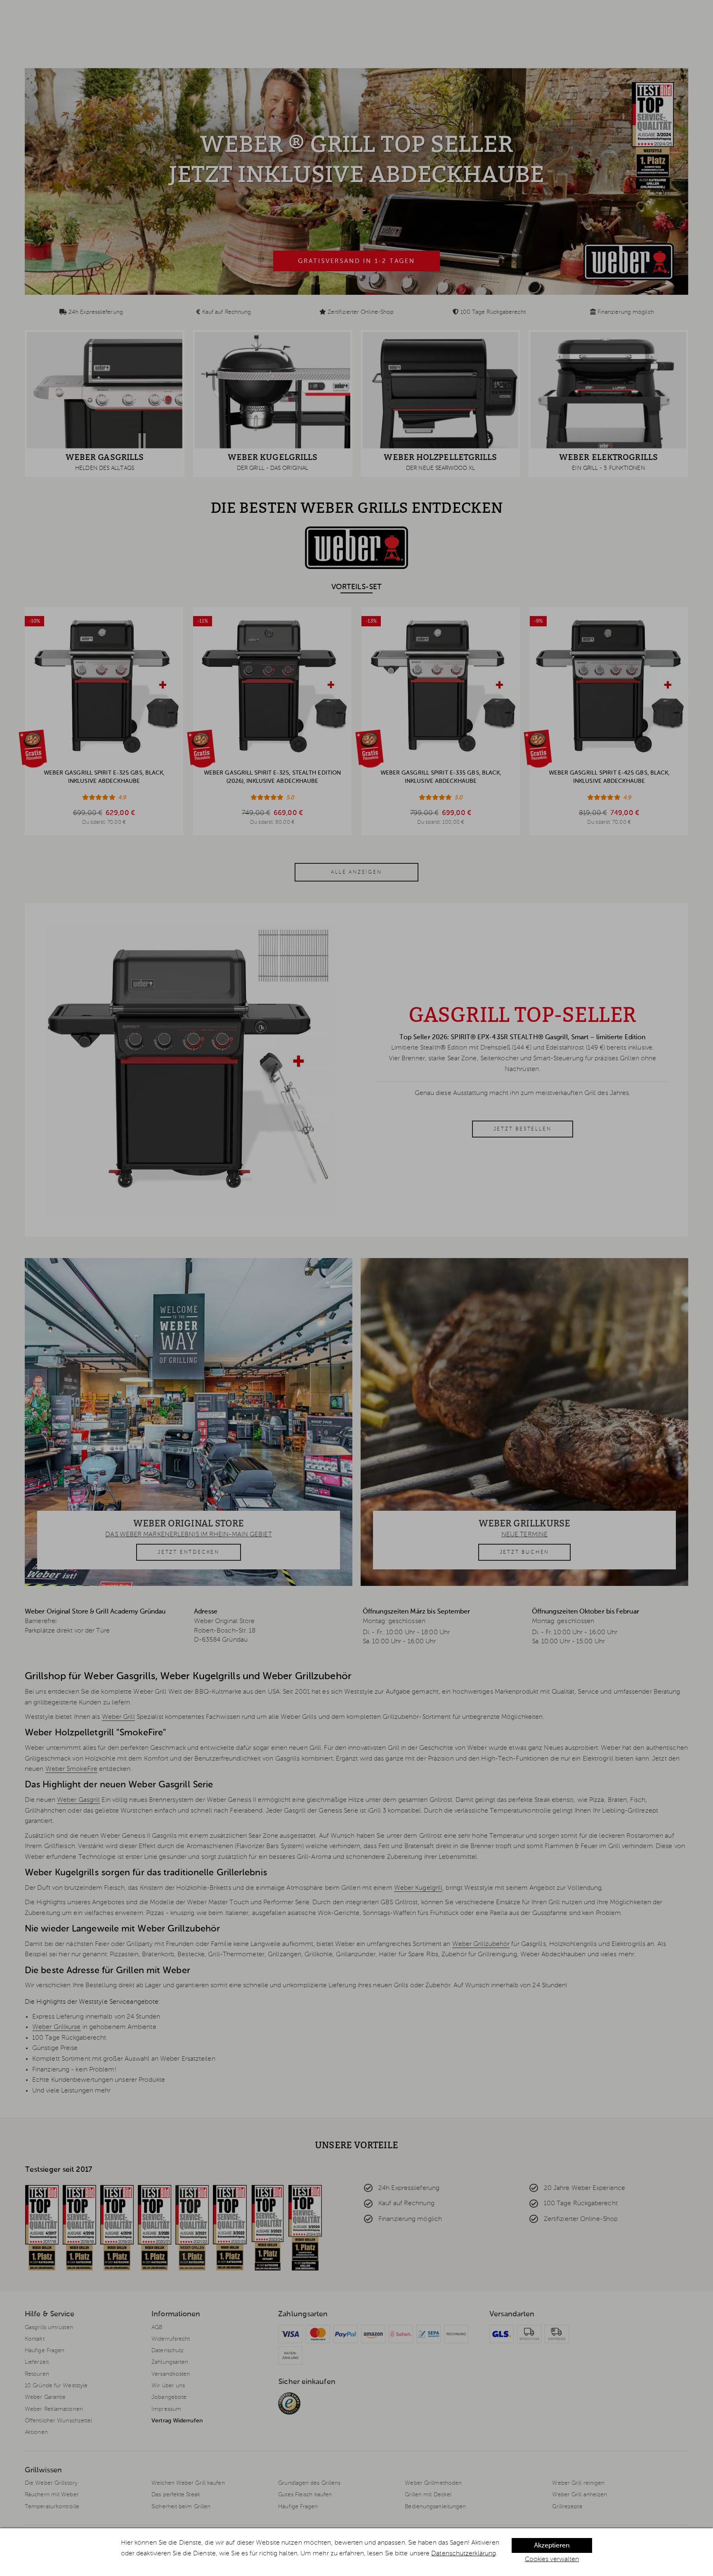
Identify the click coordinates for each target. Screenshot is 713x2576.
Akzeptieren (552, 2546)
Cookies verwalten (552, 2559)
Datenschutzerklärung (464, 2554)
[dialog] (356, 2552)
